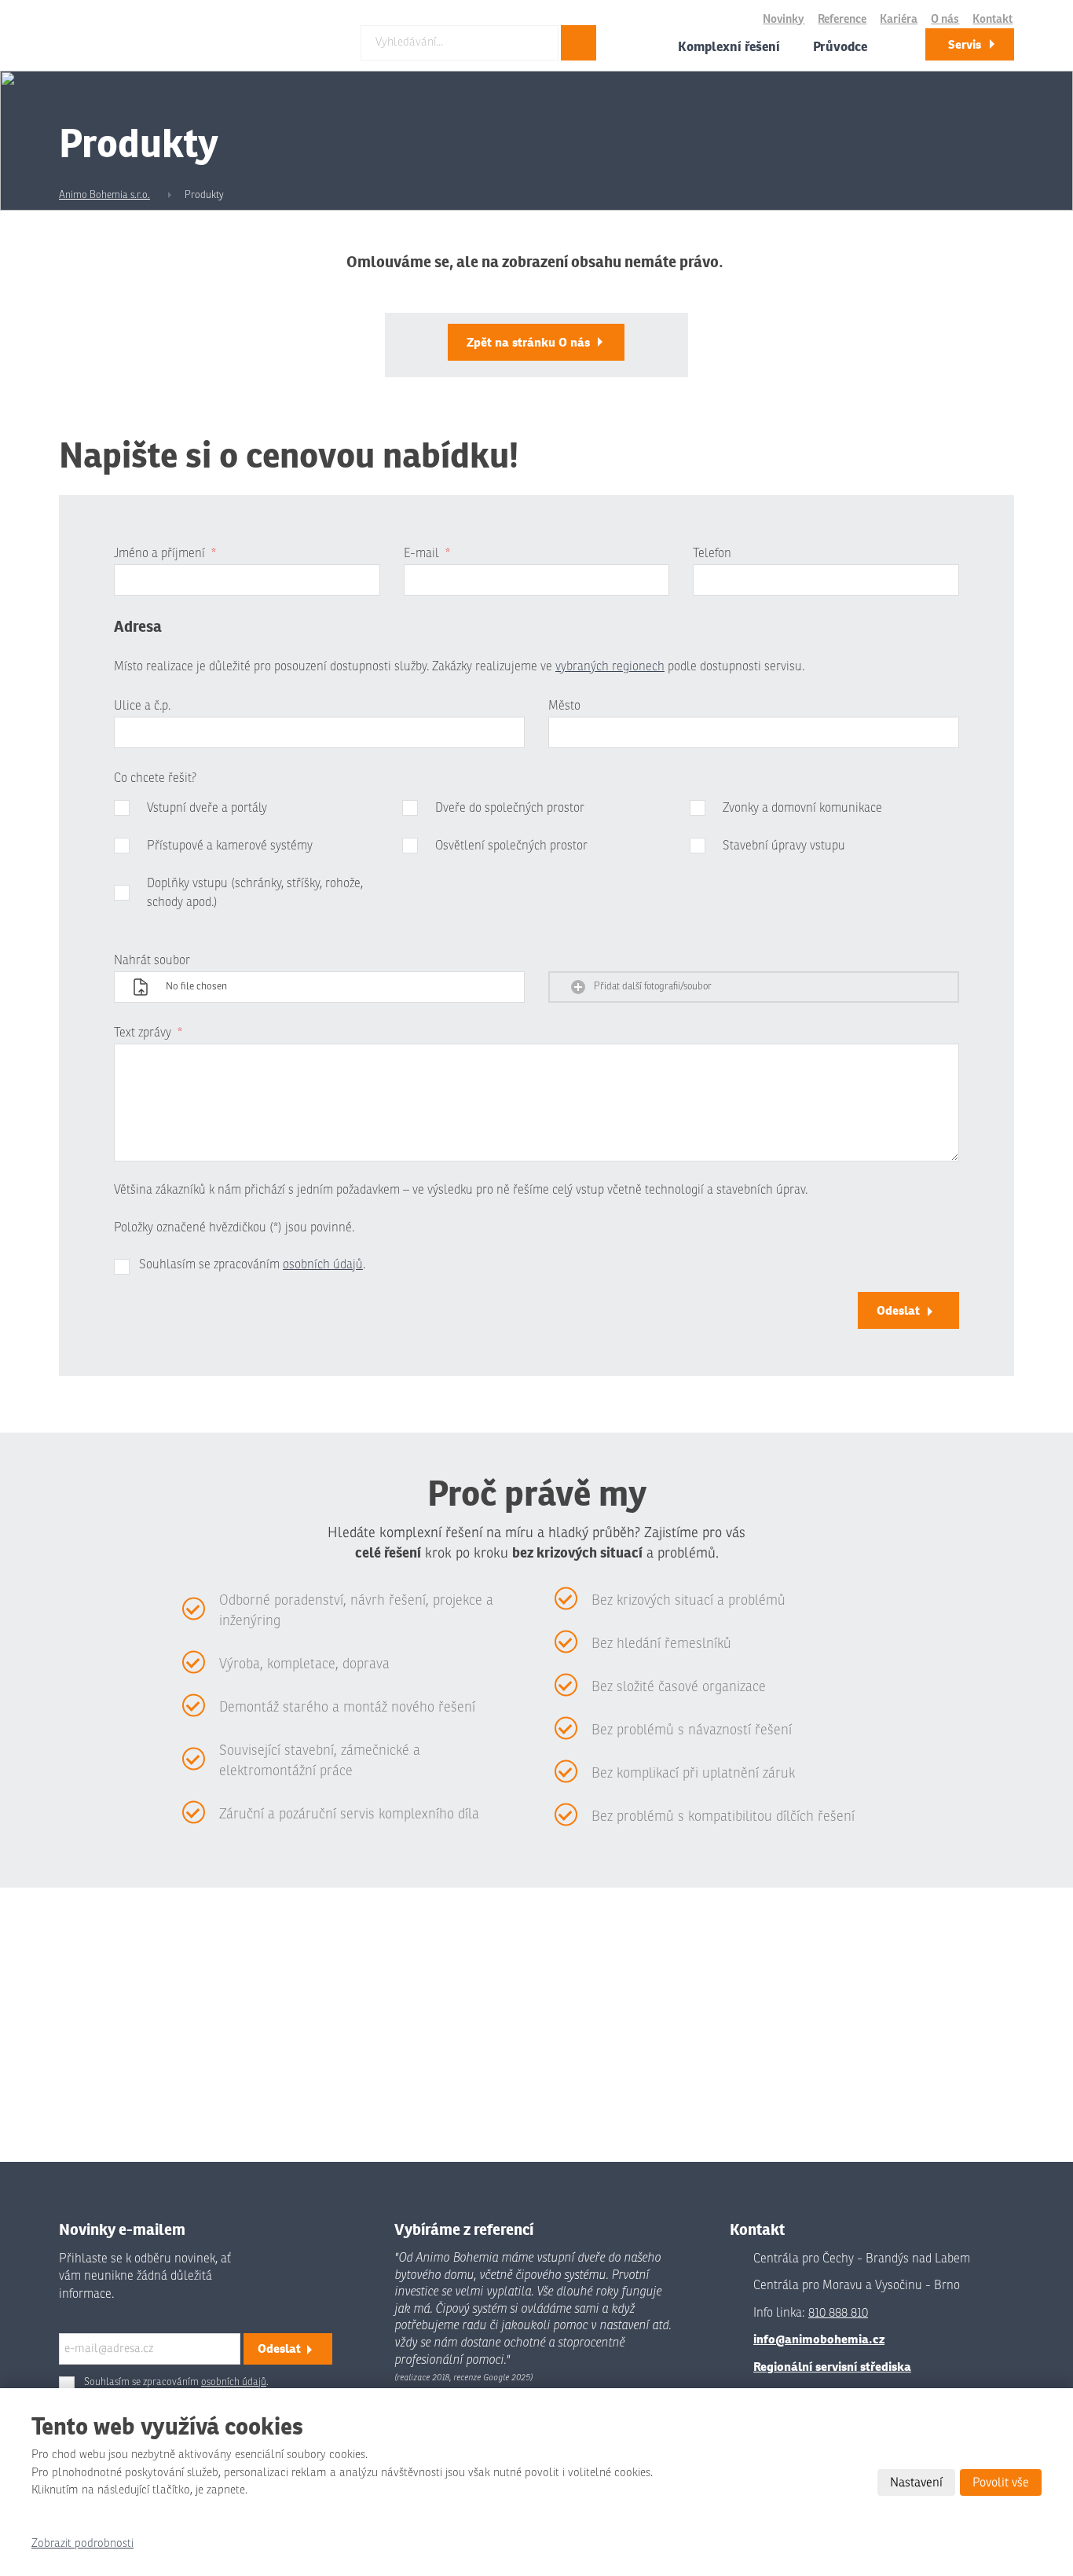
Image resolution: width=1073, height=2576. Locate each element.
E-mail (427, 553)
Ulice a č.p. (142, 706)
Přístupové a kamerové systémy (230, 846)
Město (564, 706)
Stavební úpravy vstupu (784, 846)
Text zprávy (148, 1033)
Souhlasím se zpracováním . (252, 1264)
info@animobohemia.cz (819, 2339)
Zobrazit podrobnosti (82, 2543)
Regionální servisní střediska (832, 2367)
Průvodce (840, 46)
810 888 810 (838, 2313)
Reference (842, 19)
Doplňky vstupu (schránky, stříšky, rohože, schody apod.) (255, 893)
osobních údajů (323, 1264)
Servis (965, 44)
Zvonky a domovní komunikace (802, 808)
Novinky (784, 19)
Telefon (712, 553)
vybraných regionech (610, 666)
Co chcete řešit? (155, 778)
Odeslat (898, 1310)
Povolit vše (1001, 2482)
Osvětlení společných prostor (511, 846)
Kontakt (992, 19)
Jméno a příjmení (165, 553)
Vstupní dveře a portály (207, 808)
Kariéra (899, 19)
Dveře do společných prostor (510, 808)
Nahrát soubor (152, 960)
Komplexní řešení (729, 46)
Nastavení (916, 2482)
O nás (945, 19)
